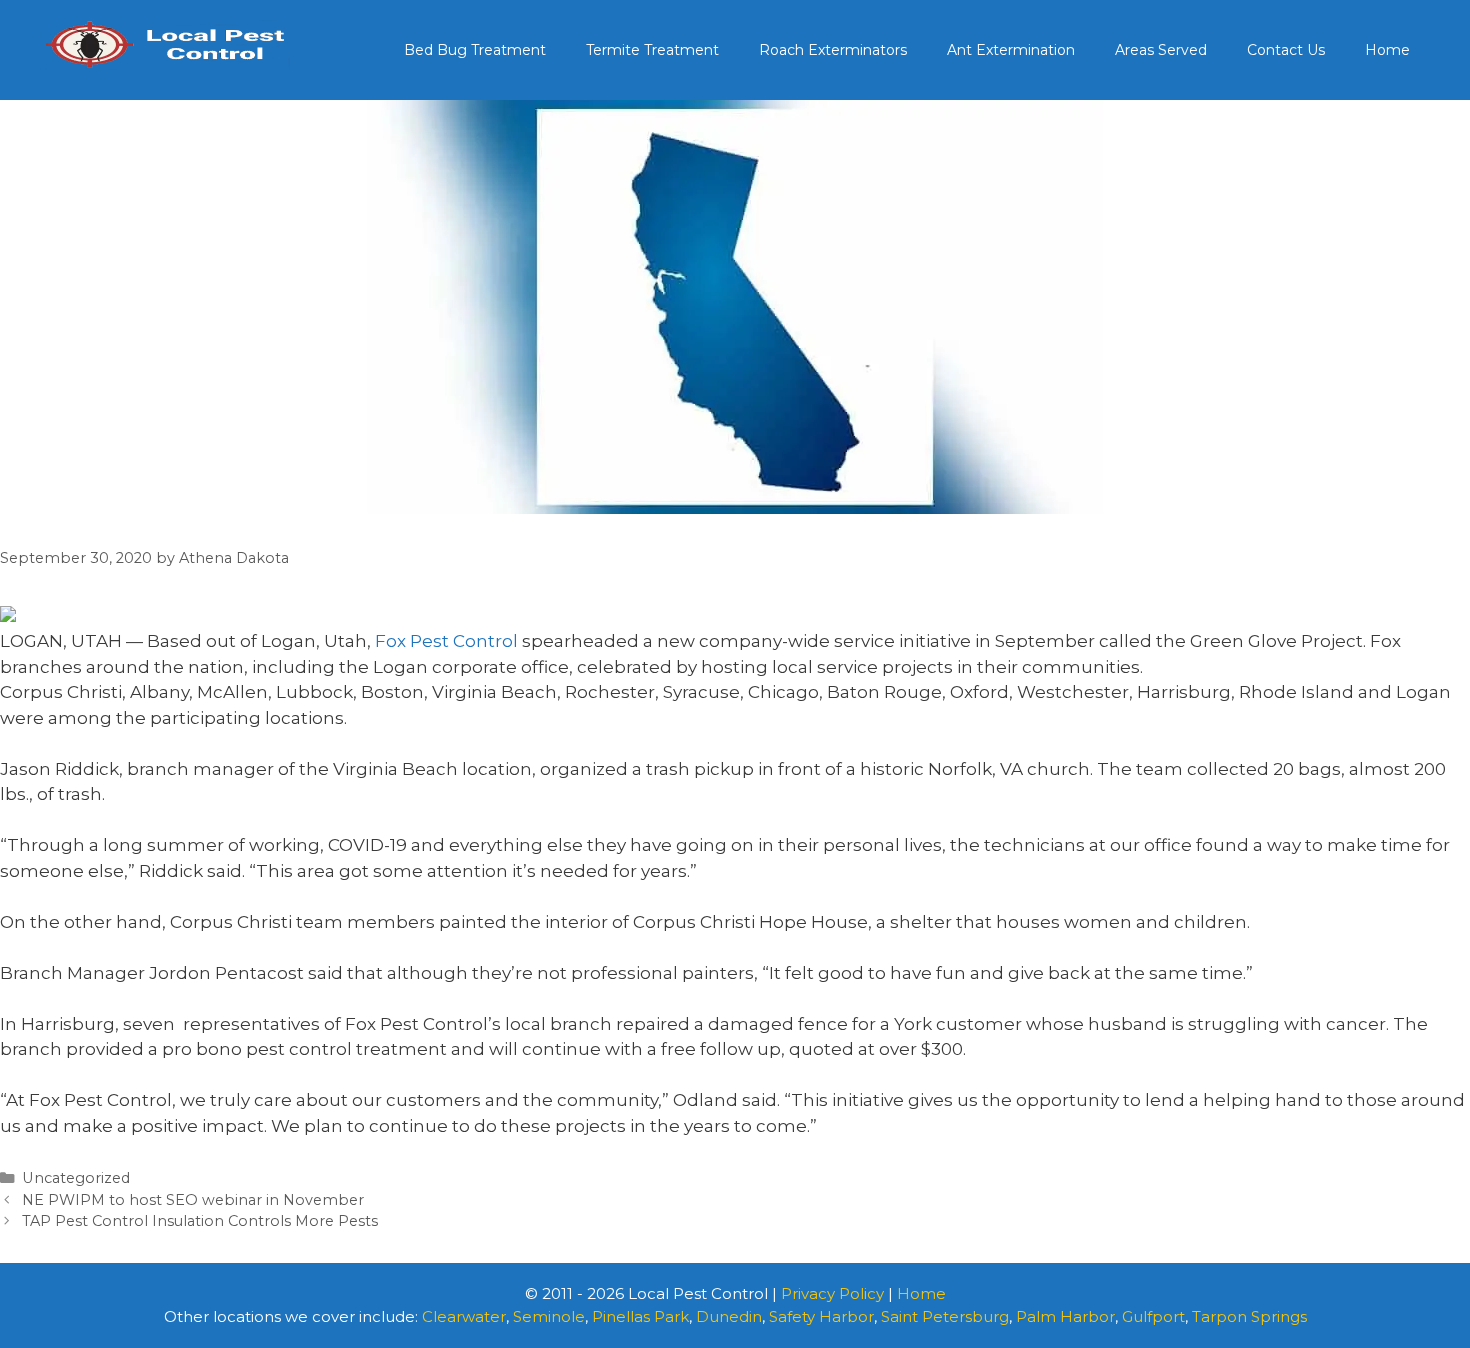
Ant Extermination (1011, 50)
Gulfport (1153, 1316)
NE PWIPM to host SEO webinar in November (193, 1200)
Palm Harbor (1065, 1316)
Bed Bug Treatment (475, 50)
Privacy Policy (832, 1293)
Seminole (549, 1316)
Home (1387, 50)
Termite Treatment (652, 50)
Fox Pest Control (446, 641)
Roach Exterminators (833, 50)
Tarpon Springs (1249, 1316)
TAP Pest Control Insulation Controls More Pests (200, 1221)
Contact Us (1286, 50)
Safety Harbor (821, 1316)
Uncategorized (76, 1178)
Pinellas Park (640, 1316)
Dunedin (729, 1316)
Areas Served (1161, 50)
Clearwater (464, 1316)
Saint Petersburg (945, 1316)
